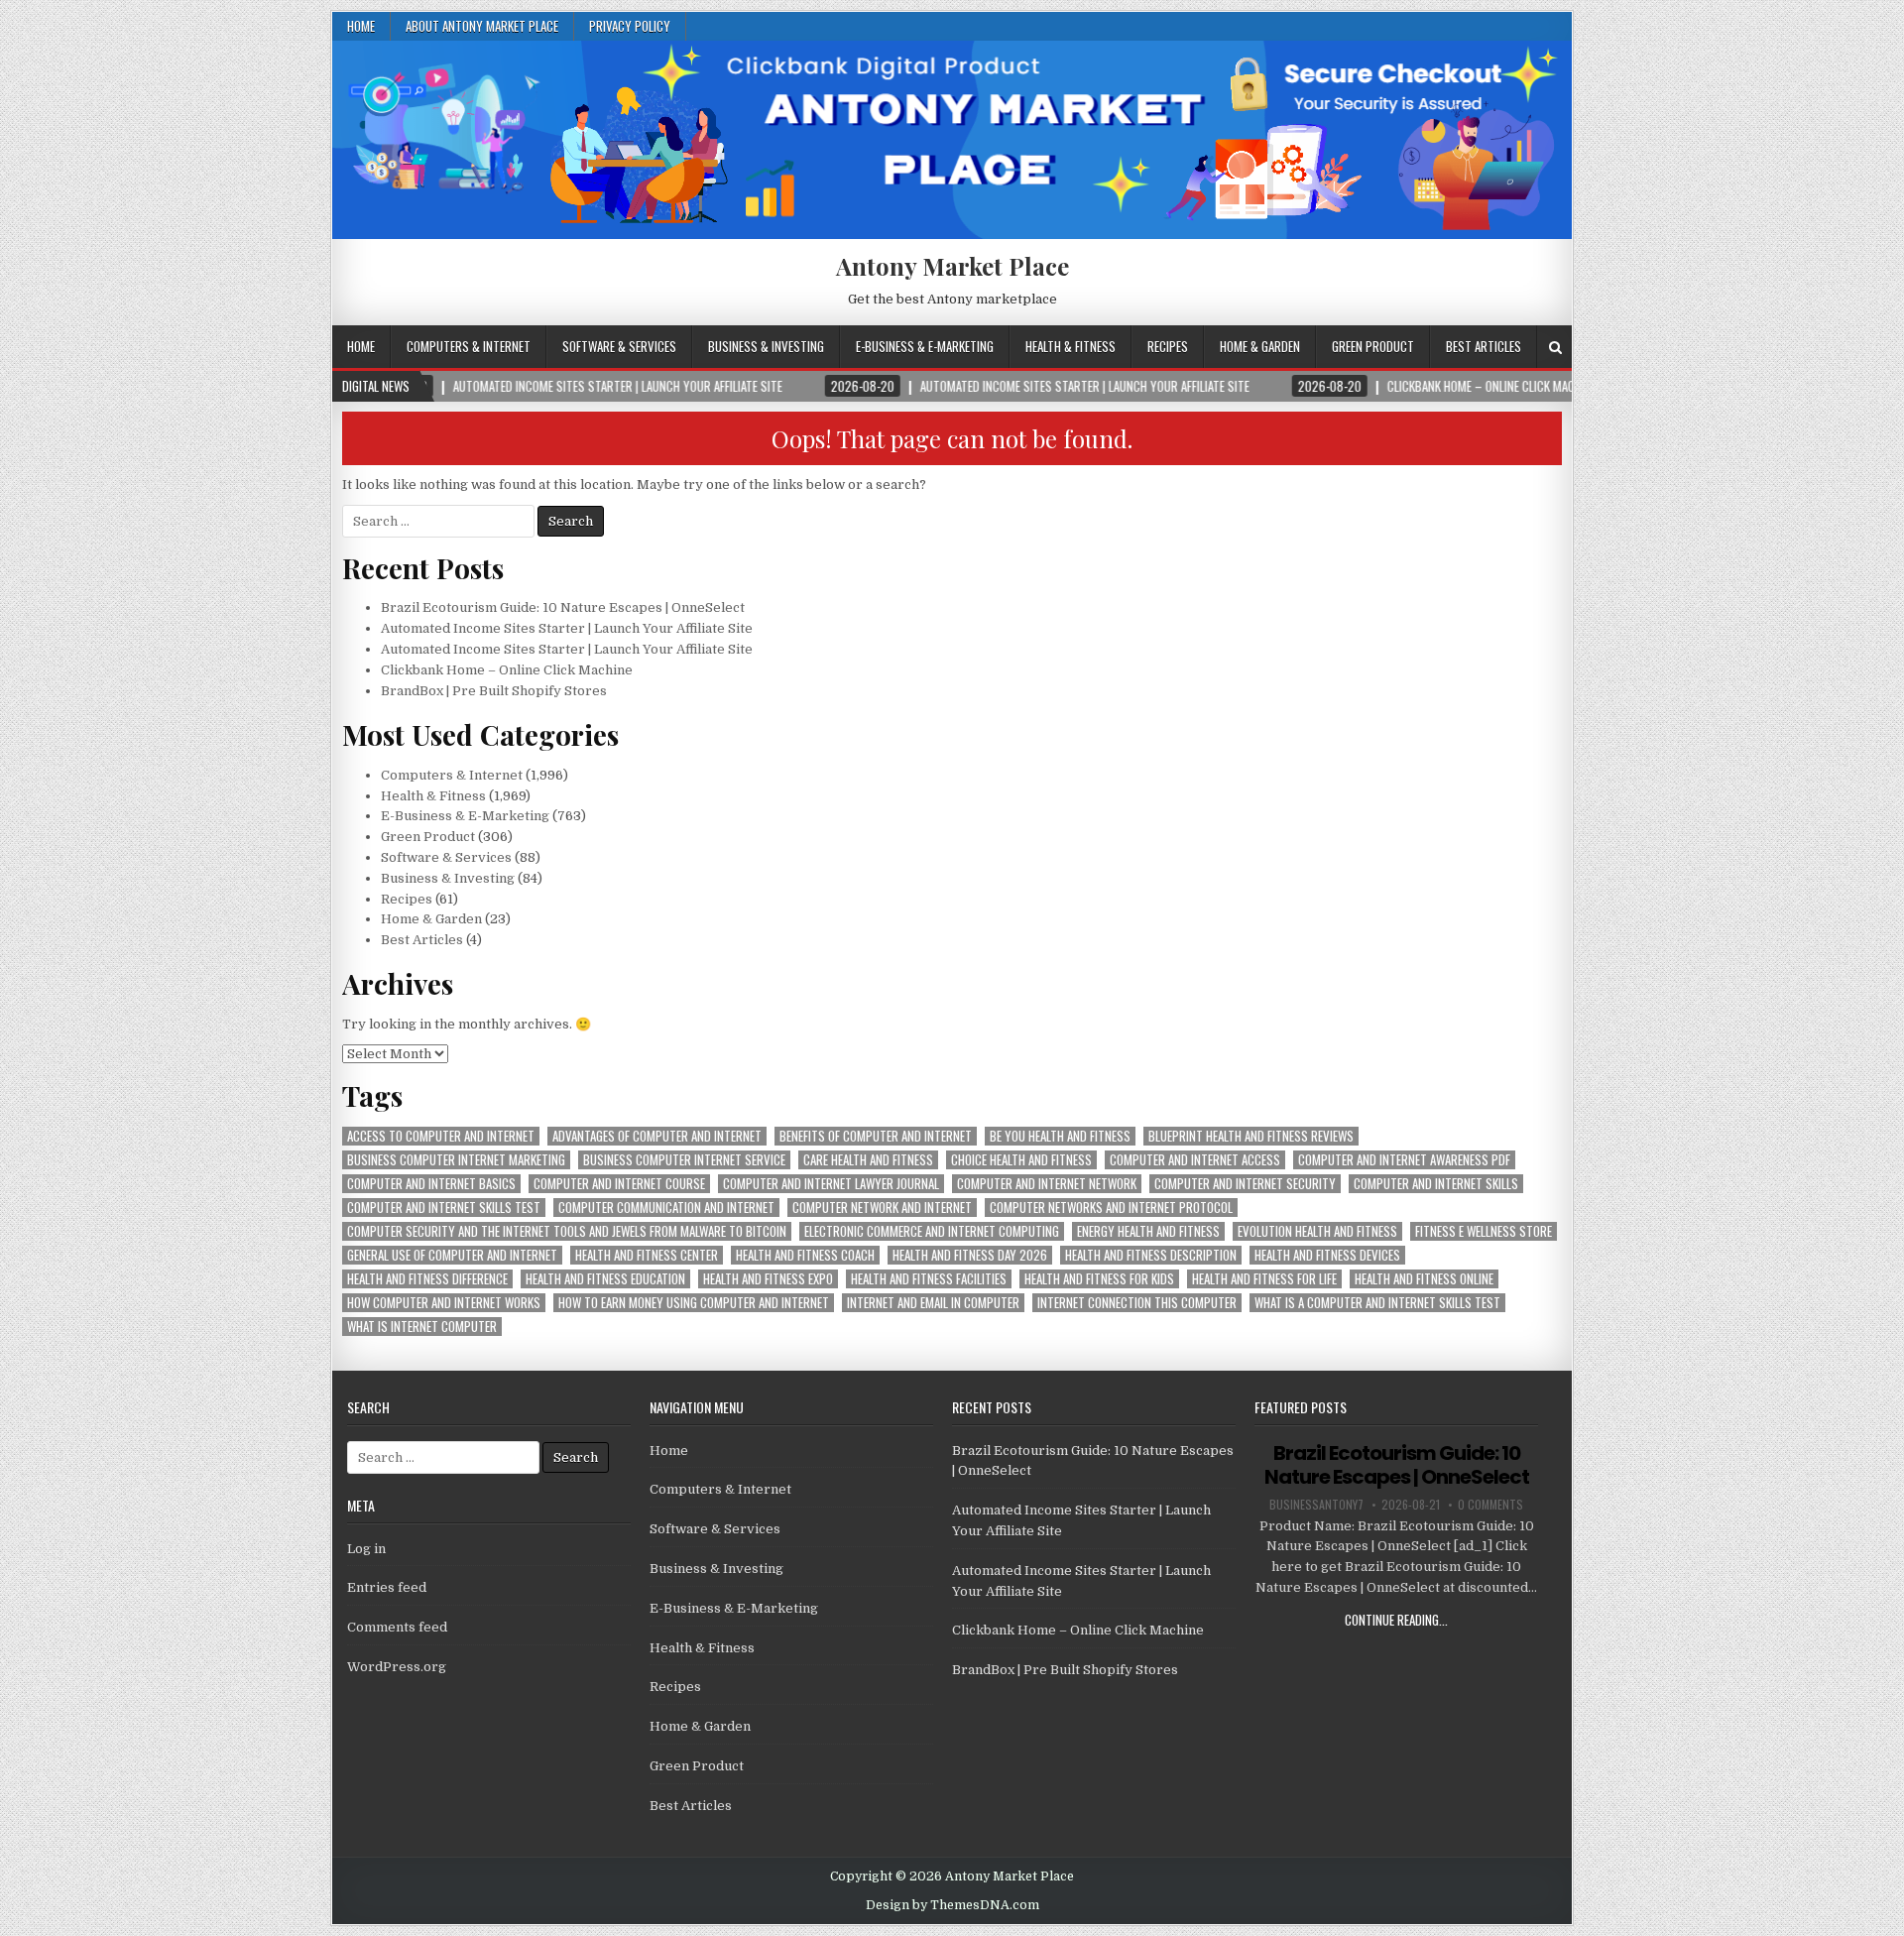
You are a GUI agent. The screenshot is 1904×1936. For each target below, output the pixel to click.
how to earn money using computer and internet (694, 1303)
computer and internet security (1245, 1184)
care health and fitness (868, 1160)
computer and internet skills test (444, 1208)
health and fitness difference (427, 1279)
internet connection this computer (1137, 1303)
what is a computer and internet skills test (1377, 1303)
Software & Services (619, 346)
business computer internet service (684, 1160)
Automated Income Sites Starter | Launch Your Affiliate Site (567, 628)
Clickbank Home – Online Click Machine (507, 670)
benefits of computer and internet (876, 1136)
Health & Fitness (1071, 346)
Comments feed (397, 1627)
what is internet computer (422, 1327)
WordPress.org (397, 1667)
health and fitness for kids (1099, 1279)
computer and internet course (619, 1184)
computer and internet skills (1436, 1184)
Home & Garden (1260, 346)
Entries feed (387, 1587)
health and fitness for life (1264, 1279)
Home (361, 26)
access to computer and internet (441, 1136)
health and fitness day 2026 (970, 1255)
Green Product (1373, 346)
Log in (366, 1549)
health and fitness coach (805, 1255)
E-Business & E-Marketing (925, 346)
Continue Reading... (1396, 1620)
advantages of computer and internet (657, 1136)
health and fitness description (1151, 1255)
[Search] (1555, 348)
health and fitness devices (1327, 1255)
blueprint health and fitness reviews (1251, 1136)
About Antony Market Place (482, 26)
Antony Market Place (952, 266)
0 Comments (1490, 1505)
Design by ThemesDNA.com (952, 1905)
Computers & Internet (469, 346)
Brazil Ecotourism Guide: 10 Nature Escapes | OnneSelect (563, 607)
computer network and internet (882, 1208)
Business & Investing (766, 346)
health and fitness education (605, 1279)
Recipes (1168, 346)
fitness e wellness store (1484, 1231)
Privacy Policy (630, 26)
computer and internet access (1195, 1160)
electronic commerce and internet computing (932, 1231)
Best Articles (1484, 346)
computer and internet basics (431, 1184)
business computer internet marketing (456, 1160)
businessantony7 (1316, 1505)
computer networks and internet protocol (1111, 1208)
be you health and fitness (1060, 1136)
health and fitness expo (768, 1279)
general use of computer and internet (452, 1255)
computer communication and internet (666, 1208)
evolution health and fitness (1317, 1231)
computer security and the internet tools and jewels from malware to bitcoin (567, 1231)
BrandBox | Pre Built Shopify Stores (494, 691)
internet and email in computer (933, 1303)
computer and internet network (1047, 1184)
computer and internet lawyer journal (831, 1184)
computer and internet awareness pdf (1404, 1160)
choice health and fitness (1021, 1160)
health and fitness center (647, 1255)
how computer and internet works (444, 1303)
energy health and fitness (1148, 1231)
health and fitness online (1424, 1279)
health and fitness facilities (929, 1279)
